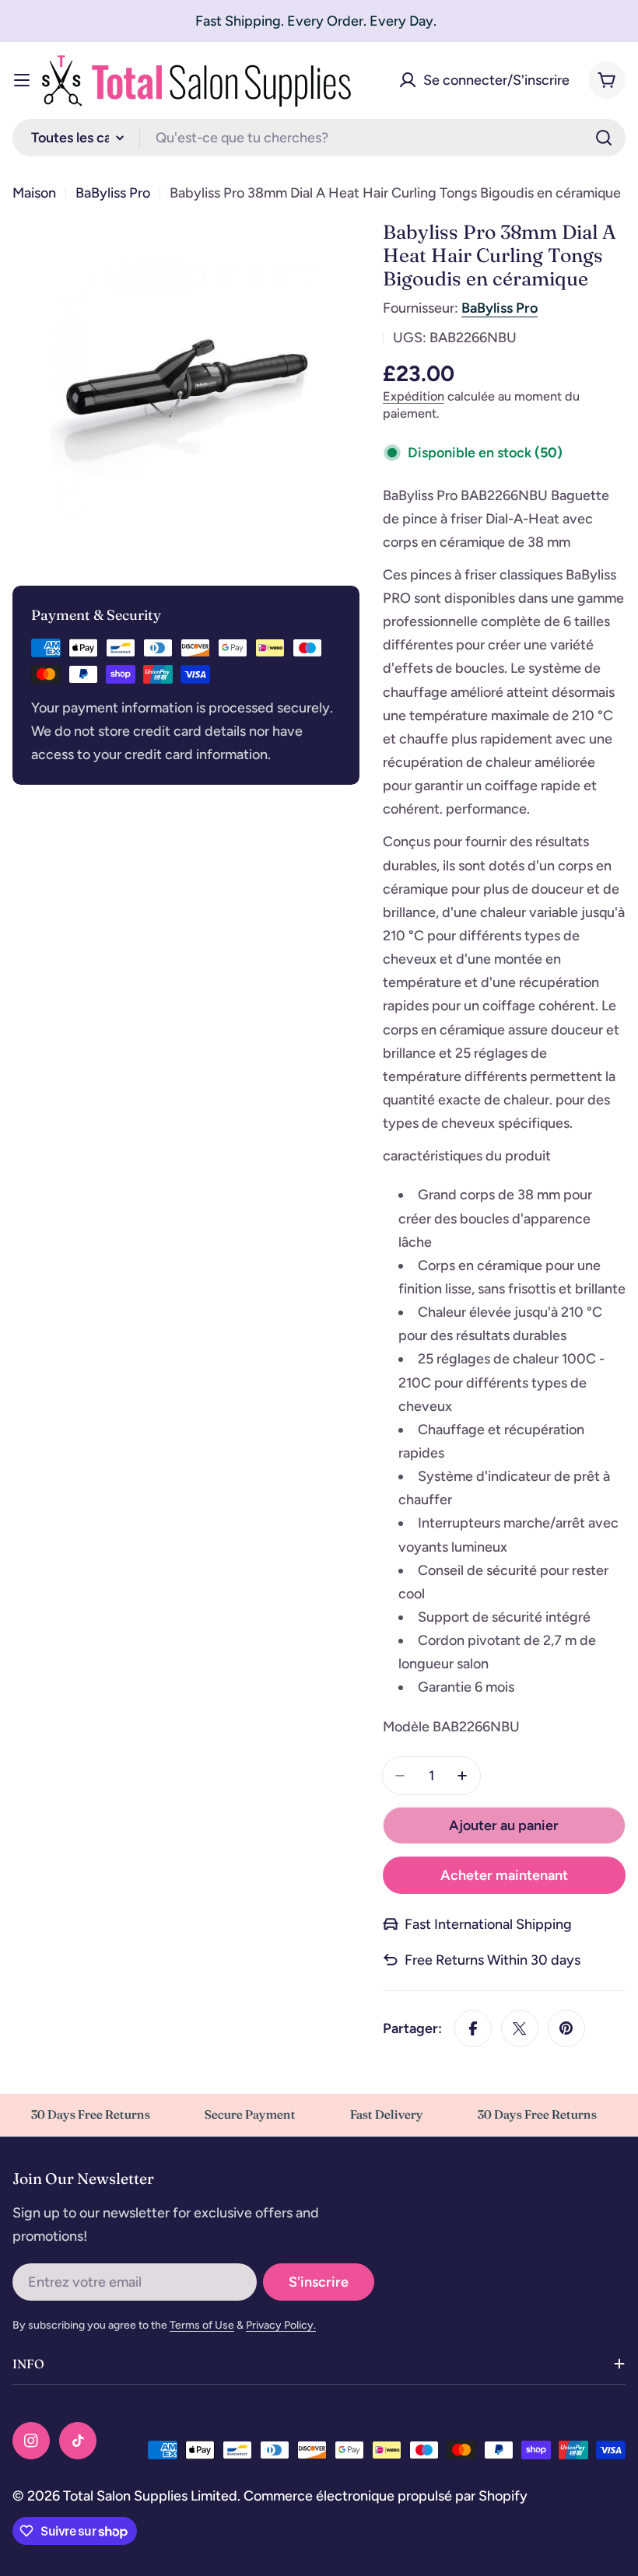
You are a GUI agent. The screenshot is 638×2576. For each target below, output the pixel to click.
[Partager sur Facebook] (473, 2028)
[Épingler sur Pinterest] (566, 2028)
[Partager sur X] (520, 2028)
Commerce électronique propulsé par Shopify (386, 2496)
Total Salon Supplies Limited (150, 2496)
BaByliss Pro (113, 193)
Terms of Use (202, 2325)
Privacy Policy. (281, 2325)
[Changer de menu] (22, 80)
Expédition (414, 396)
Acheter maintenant (504, 1875)
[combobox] (319, 138)
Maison (34, 193)
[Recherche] (604, 138)
